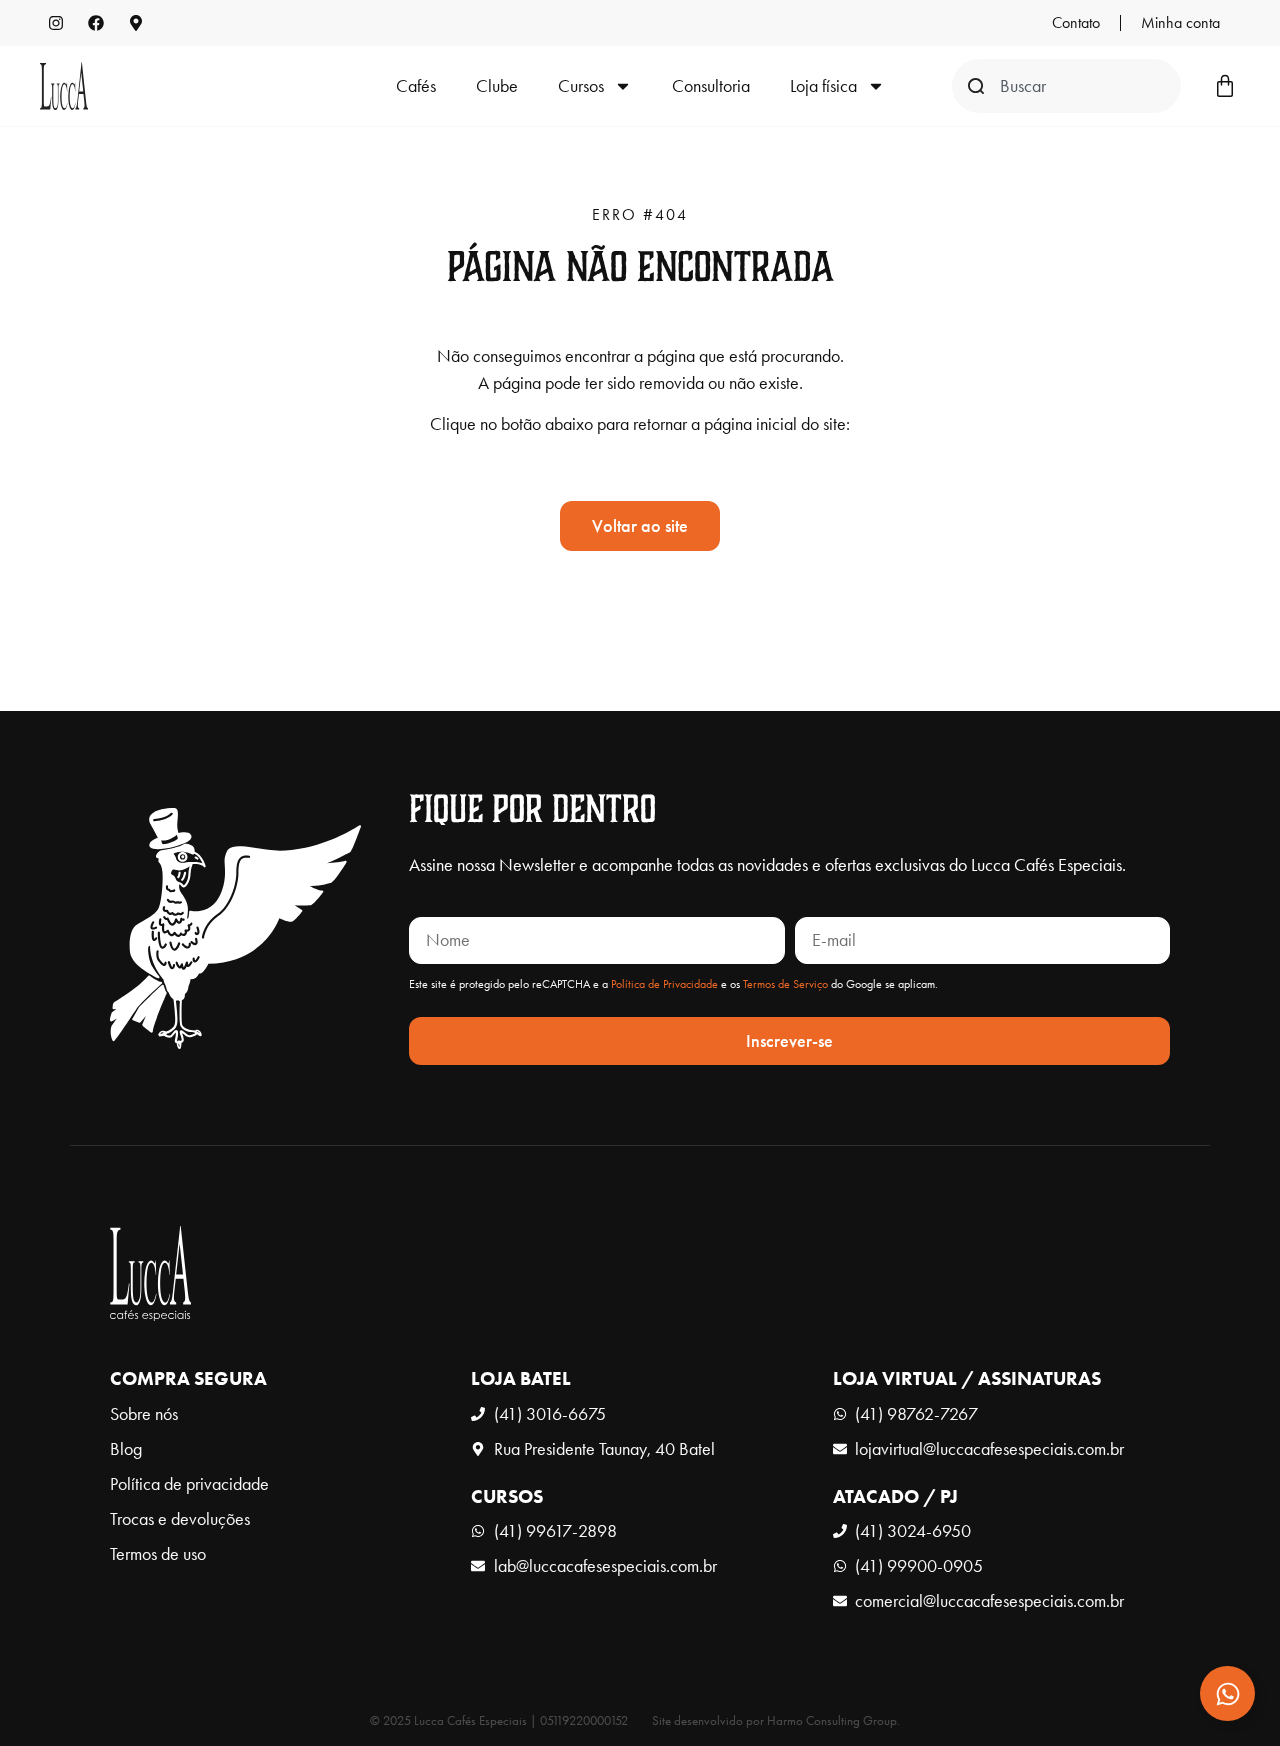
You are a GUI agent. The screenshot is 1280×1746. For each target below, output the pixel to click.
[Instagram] (56, 23)
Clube (497, 86)
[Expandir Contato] (1227, 1693)
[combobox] (1066, 86)
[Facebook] (96, 23)
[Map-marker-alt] (136, 23)
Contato (1076, 22)
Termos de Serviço (785, 984)
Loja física (823, 86)
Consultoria (711, 86)
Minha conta (1180, 22)
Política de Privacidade (664, 984)
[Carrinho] (1225, 86)
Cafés (416, 86)
